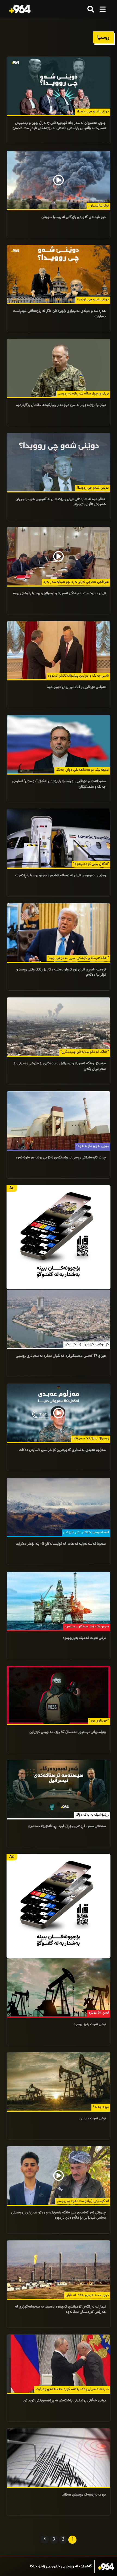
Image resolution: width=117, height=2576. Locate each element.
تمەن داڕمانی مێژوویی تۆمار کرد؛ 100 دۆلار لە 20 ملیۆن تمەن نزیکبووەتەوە (48, 2567)
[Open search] (91, 9)
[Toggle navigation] (102, 9)
